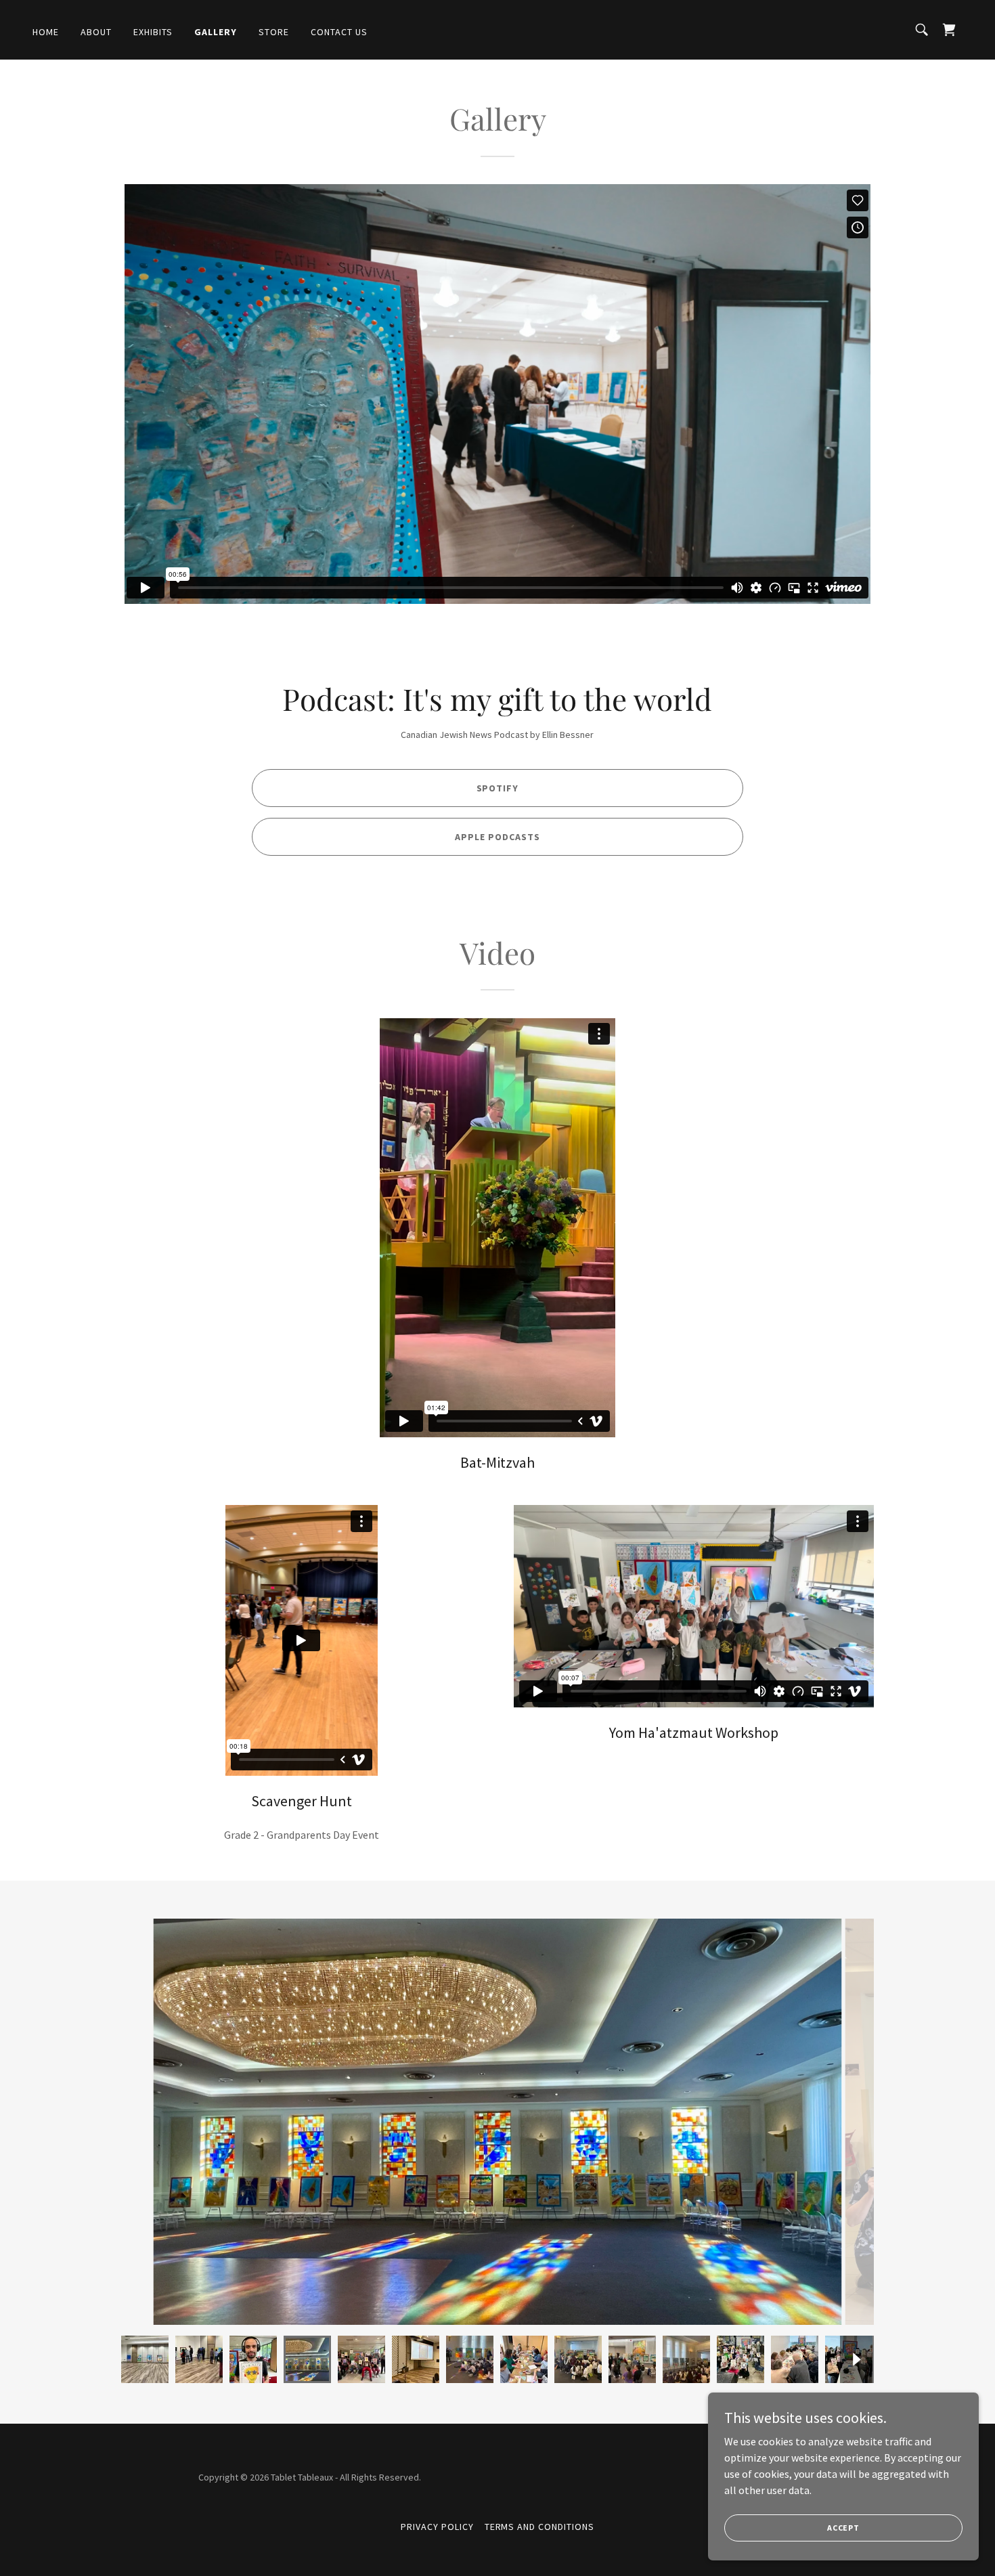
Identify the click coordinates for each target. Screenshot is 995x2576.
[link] (949, 30)
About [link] (96, 32)
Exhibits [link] (153, 32)
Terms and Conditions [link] (540, 2527)
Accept (843, 2528)
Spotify (498, 788)
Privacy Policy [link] (437, 2527)
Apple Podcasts (497, 837)
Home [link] (46, 32)
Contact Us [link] (339, 32)
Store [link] (274, 32)
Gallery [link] (216, 32)
